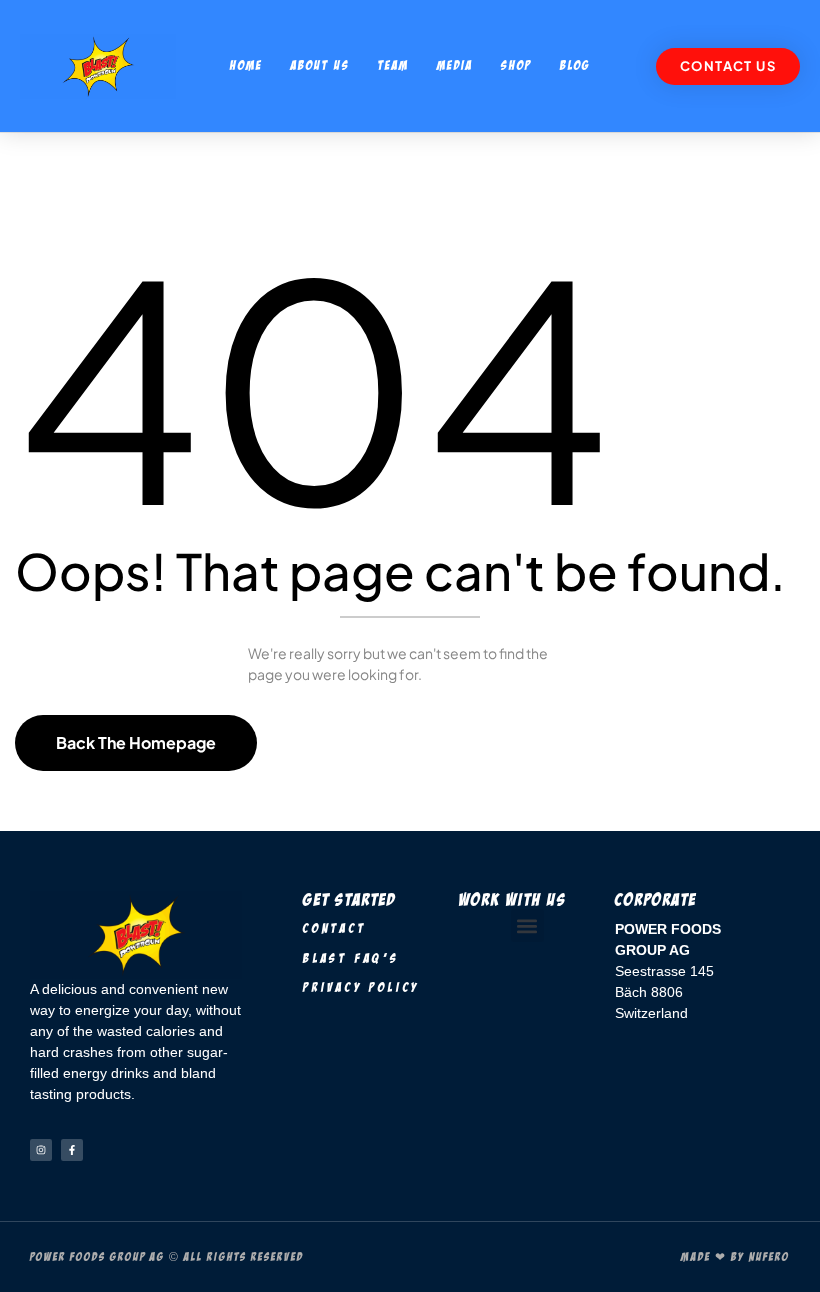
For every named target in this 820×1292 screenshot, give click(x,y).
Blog (575, 65)
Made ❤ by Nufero (735, 1256)
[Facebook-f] (72, 1150)
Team (393, 65)
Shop (516, 65)
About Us (320, 65)
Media (455, 65)
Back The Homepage (136, 742)
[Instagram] (41, 1150)
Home (246, 65)
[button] (527, 925)
